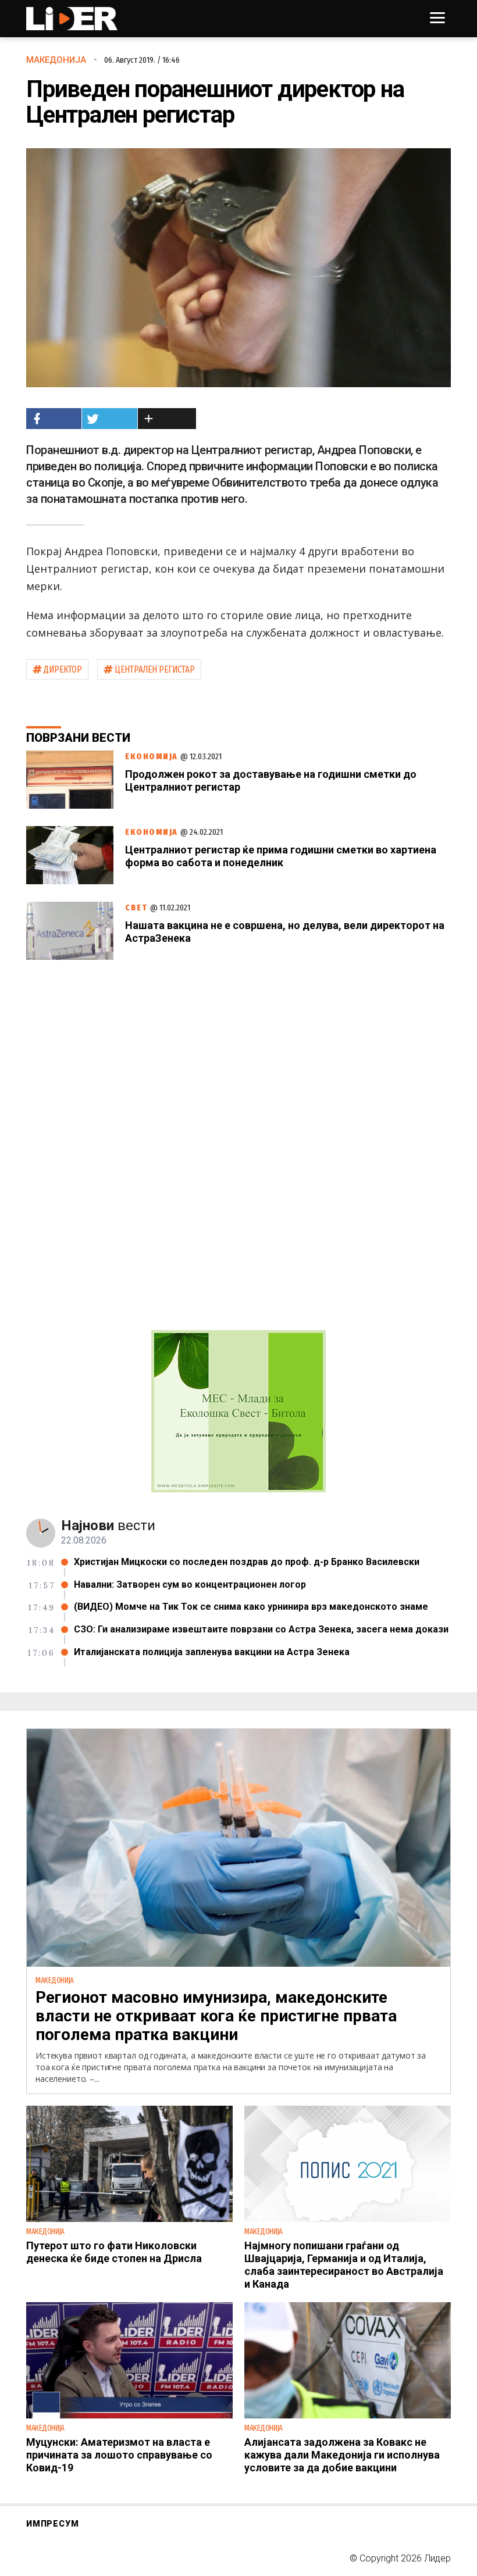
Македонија (56, 60)
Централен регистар (155, 669)
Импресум (52, 2524)
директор (63, 669)
